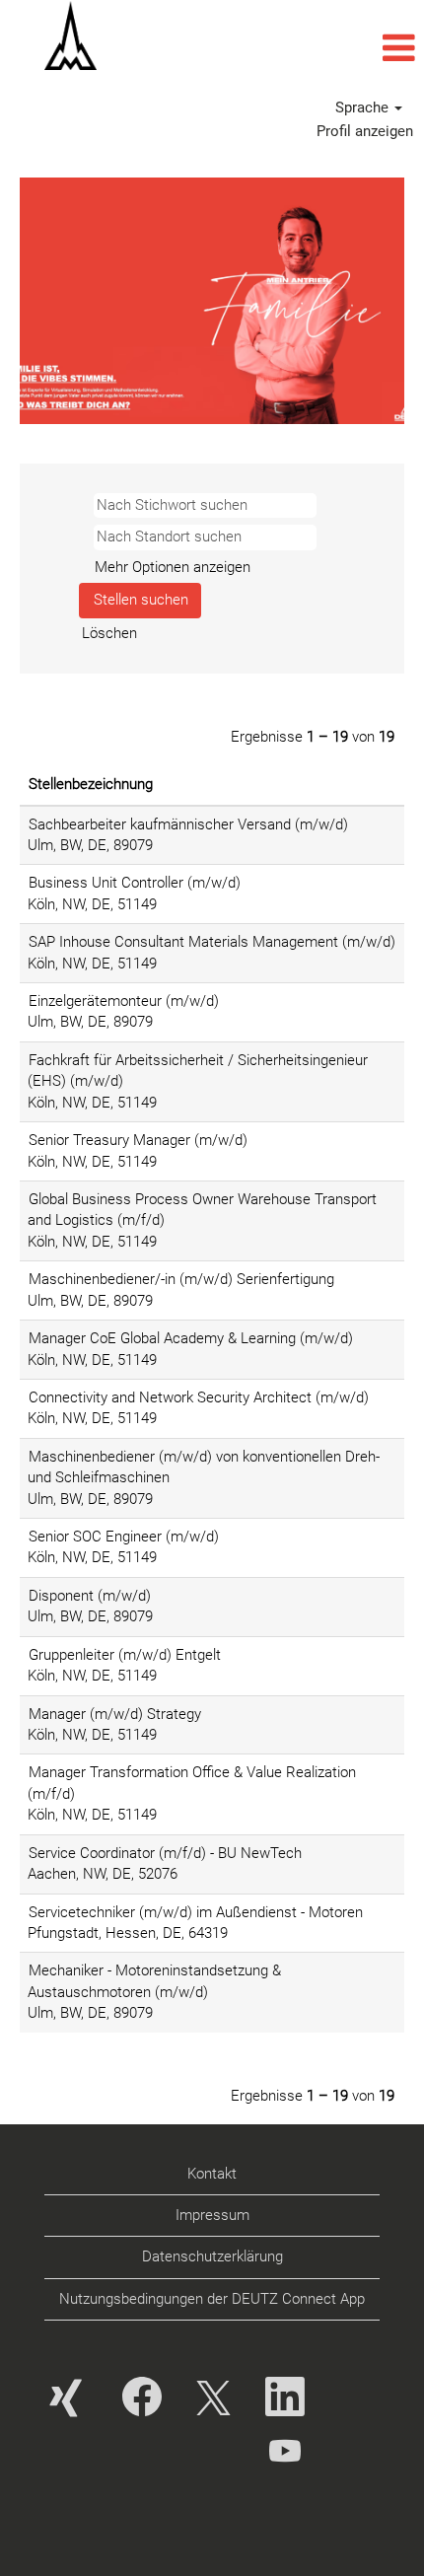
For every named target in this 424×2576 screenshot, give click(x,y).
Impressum (212, 2215)
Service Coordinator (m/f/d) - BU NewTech (165, 1853)
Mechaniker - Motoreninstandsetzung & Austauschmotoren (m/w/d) (154, 1981)
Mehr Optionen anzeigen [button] (173, 567)
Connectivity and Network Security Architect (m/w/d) (199, 1397)
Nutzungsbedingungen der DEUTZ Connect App (212, 2299)
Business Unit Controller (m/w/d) (135, 883)
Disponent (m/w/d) (90, 1596)
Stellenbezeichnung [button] (91, 784)
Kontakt (212, 2174)
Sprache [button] (364, 107)
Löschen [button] (109, 633)
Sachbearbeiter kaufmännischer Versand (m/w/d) (188, 824)
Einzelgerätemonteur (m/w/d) (124, 1001)
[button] (283, 48)
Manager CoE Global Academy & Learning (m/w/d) (191, 1338)
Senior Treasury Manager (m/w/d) (138, 1140)
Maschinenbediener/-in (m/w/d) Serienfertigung (181, 1279)
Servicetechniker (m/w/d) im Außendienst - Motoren (196, 1912)
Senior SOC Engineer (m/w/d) (124, 1537)
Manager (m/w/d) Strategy (115, 1714)
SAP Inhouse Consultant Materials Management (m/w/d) (212, 942)
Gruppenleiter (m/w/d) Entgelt (125, 1655)
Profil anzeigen (365, 131)
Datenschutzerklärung (212, 2256)
